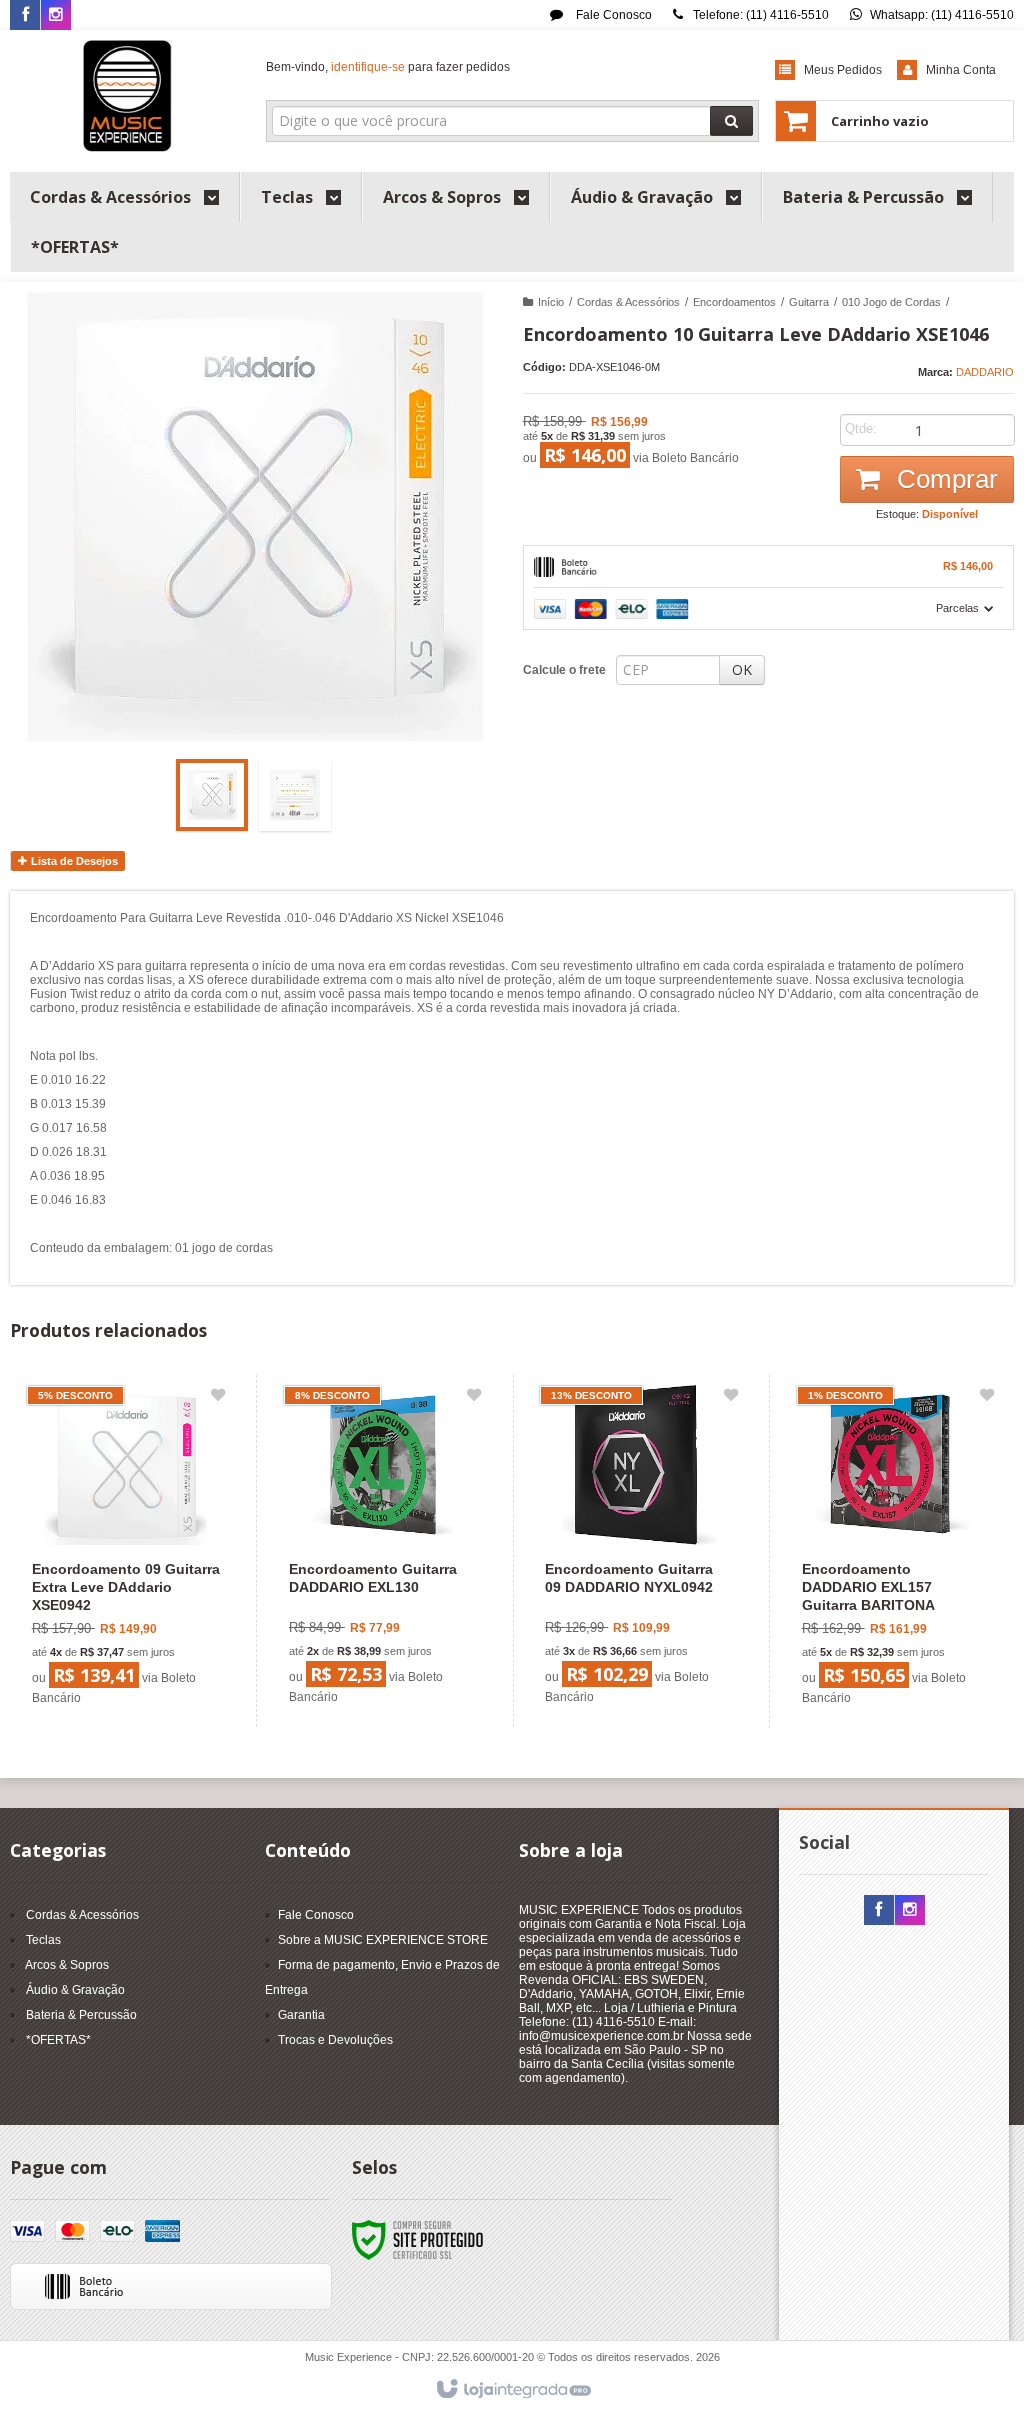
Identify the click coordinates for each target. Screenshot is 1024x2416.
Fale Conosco (612, 15)
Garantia (301, 2015)
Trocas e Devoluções (335, 2040)
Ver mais (137, 1631)
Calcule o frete (564, 670)
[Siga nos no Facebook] (25, 16)
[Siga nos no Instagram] (56, 16)
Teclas (43, 1940)
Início (551, 302)
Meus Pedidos (843, 70)
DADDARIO (985, 372)
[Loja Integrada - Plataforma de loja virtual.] (512, 2390)
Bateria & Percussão (81, 2015)
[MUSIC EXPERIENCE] (127, 96)
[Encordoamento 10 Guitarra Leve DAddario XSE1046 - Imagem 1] (212, 795)
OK (742, 669)
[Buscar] (731, 121)
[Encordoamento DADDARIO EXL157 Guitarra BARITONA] (895, 1551)
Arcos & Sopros (67, 1965)
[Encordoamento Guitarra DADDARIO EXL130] (382, 1551)
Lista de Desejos (73, 861)
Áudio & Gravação (75, 1990)
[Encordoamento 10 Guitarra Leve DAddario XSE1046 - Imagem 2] (295, 795)
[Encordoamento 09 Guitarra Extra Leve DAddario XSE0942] (126, 1551)
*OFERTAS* (58, 2040)
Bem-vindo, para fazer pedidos (388, 67)
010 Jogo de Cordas (891, 302)
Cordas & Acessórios (628, 302)
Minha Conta (961, 70)
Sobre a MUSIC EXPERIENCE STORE (383, 1940)
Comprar (944, 479)
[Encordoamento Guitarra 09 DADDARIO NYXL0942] (638, 1551)
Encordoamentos (734, 302)
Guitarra (809, 302)
